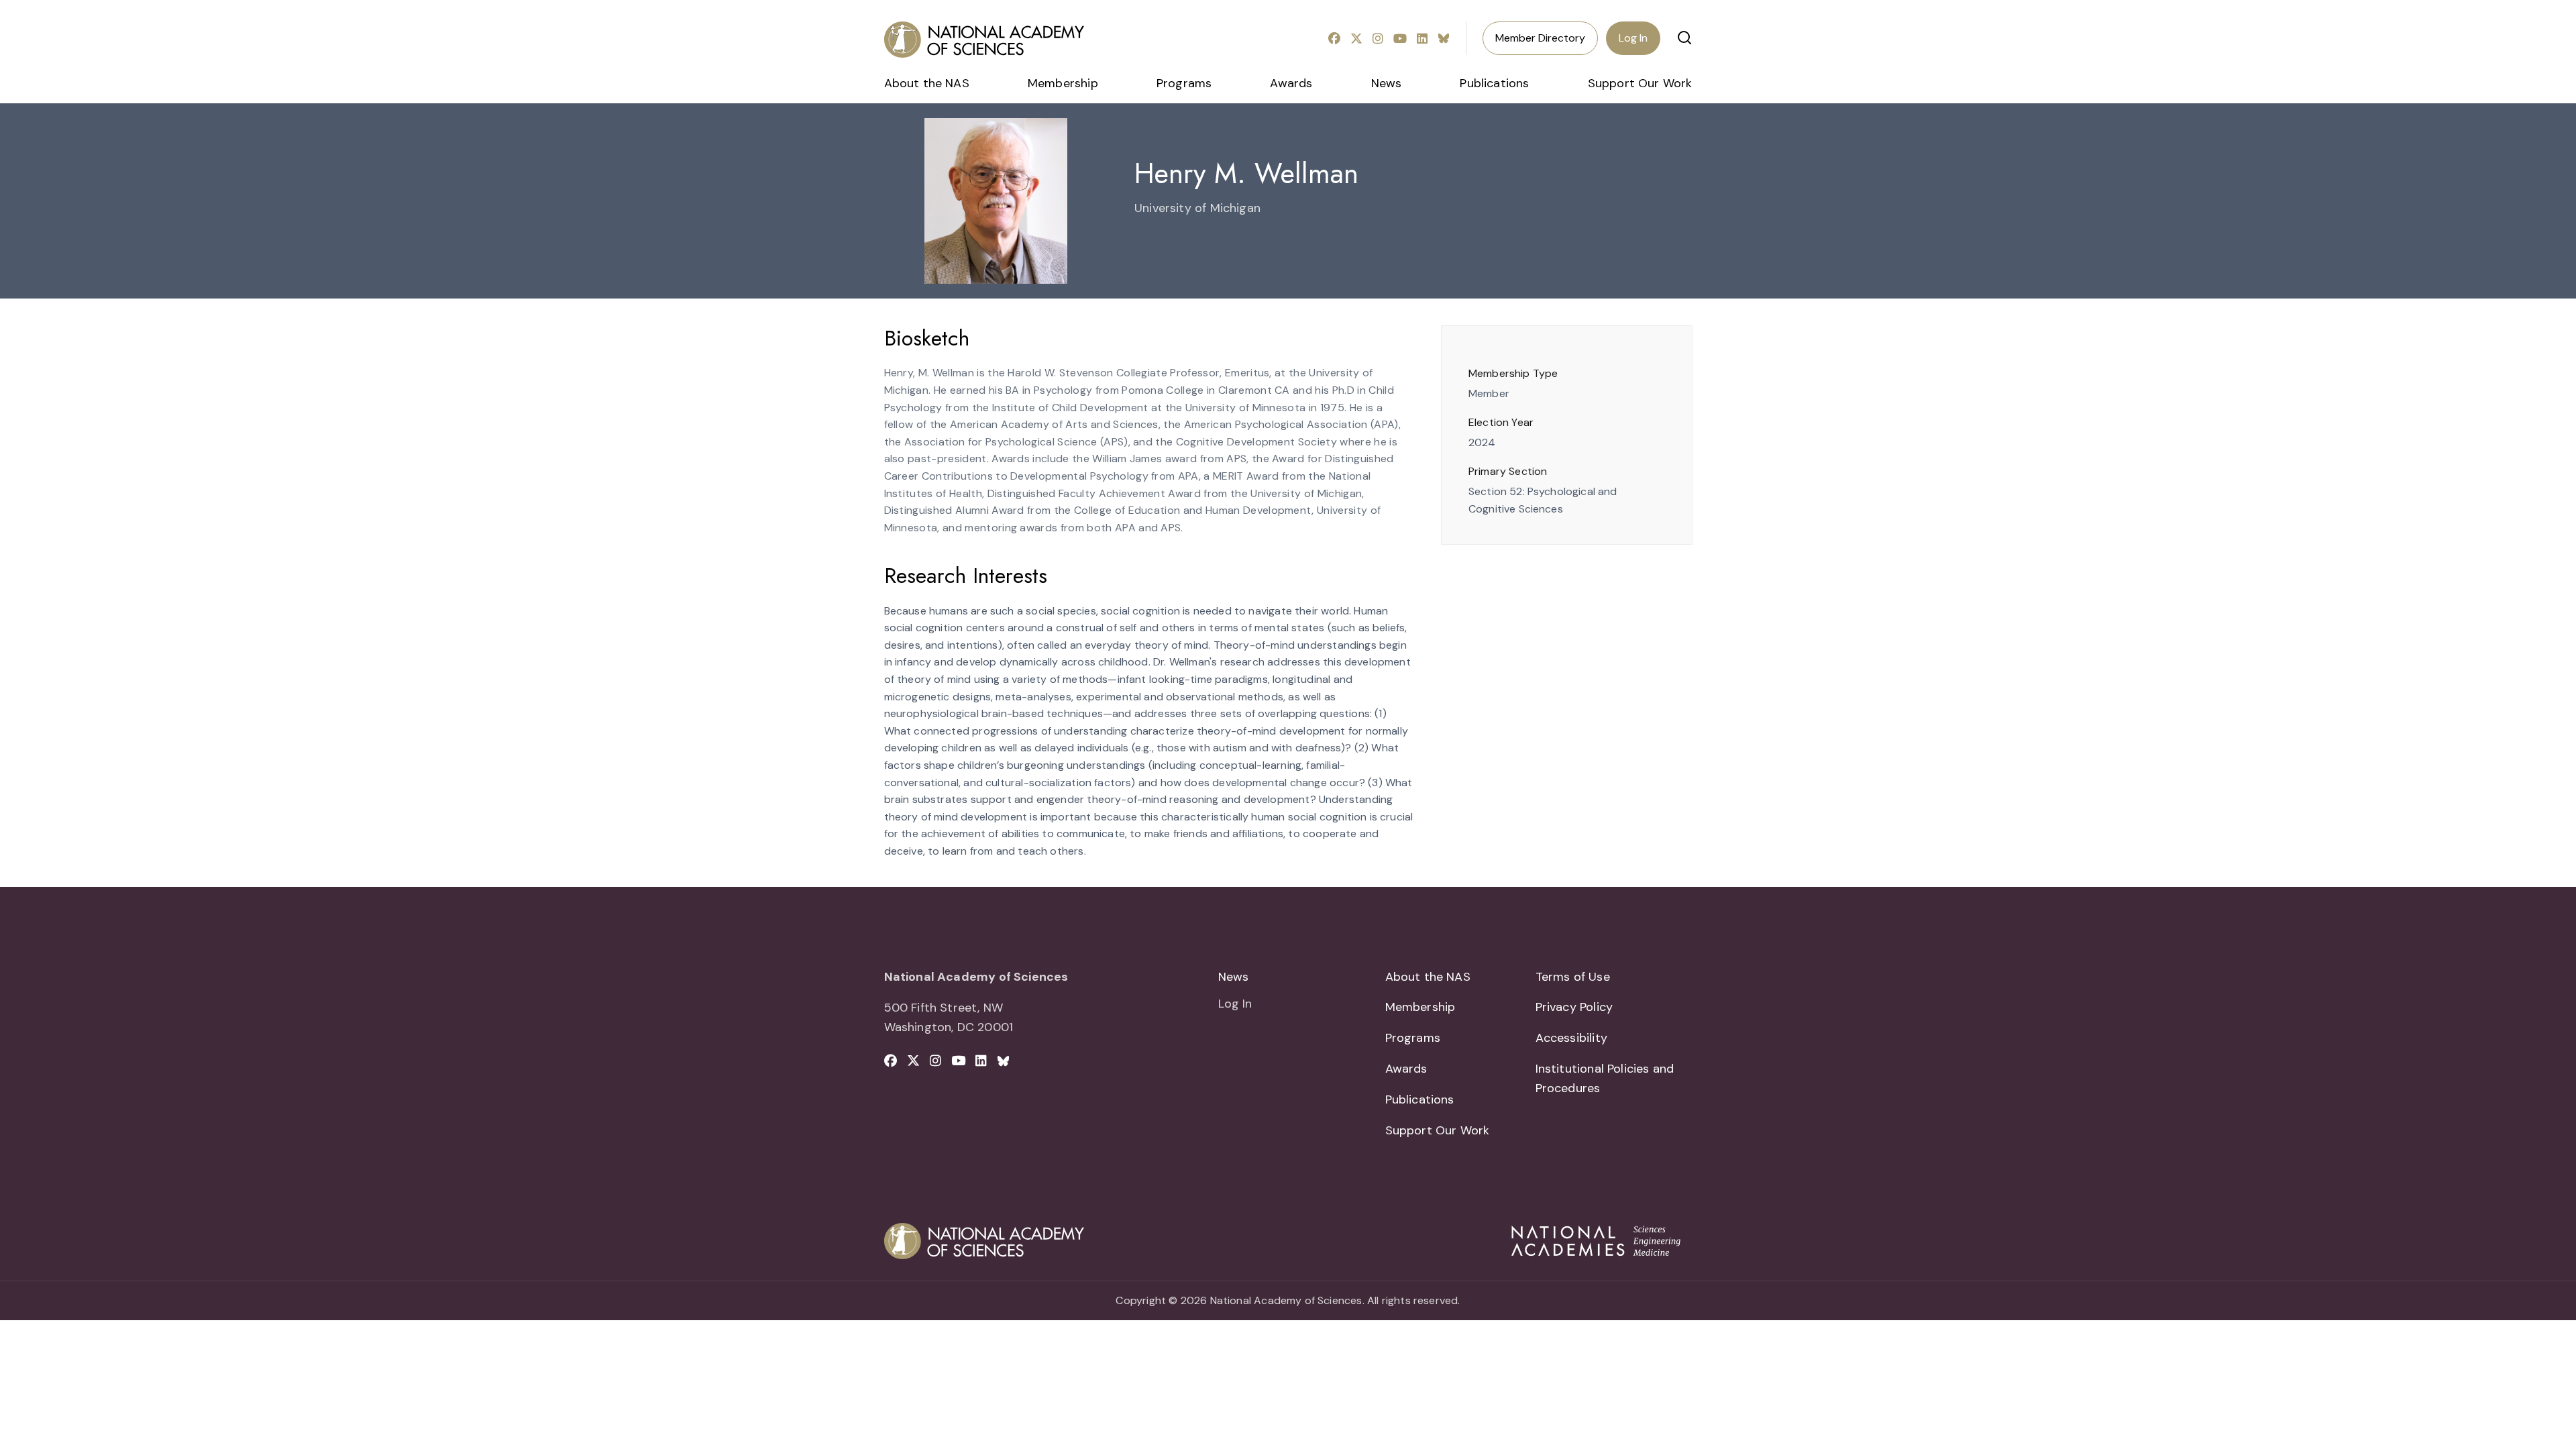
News (1387, 83)
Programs (1184, 83)
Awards (1291, 83)
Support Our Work (1640, 83)
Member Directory (1540, 38)
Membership (1063, 83)
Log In (1633, 38)
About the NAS (927, 83)
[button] (1684, 38)
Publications (1494, 83)
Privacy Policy (1574, 1007)
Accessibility (1571, 1038)
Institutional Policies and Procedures (1605, 1078)
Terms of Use (1573, 977)
